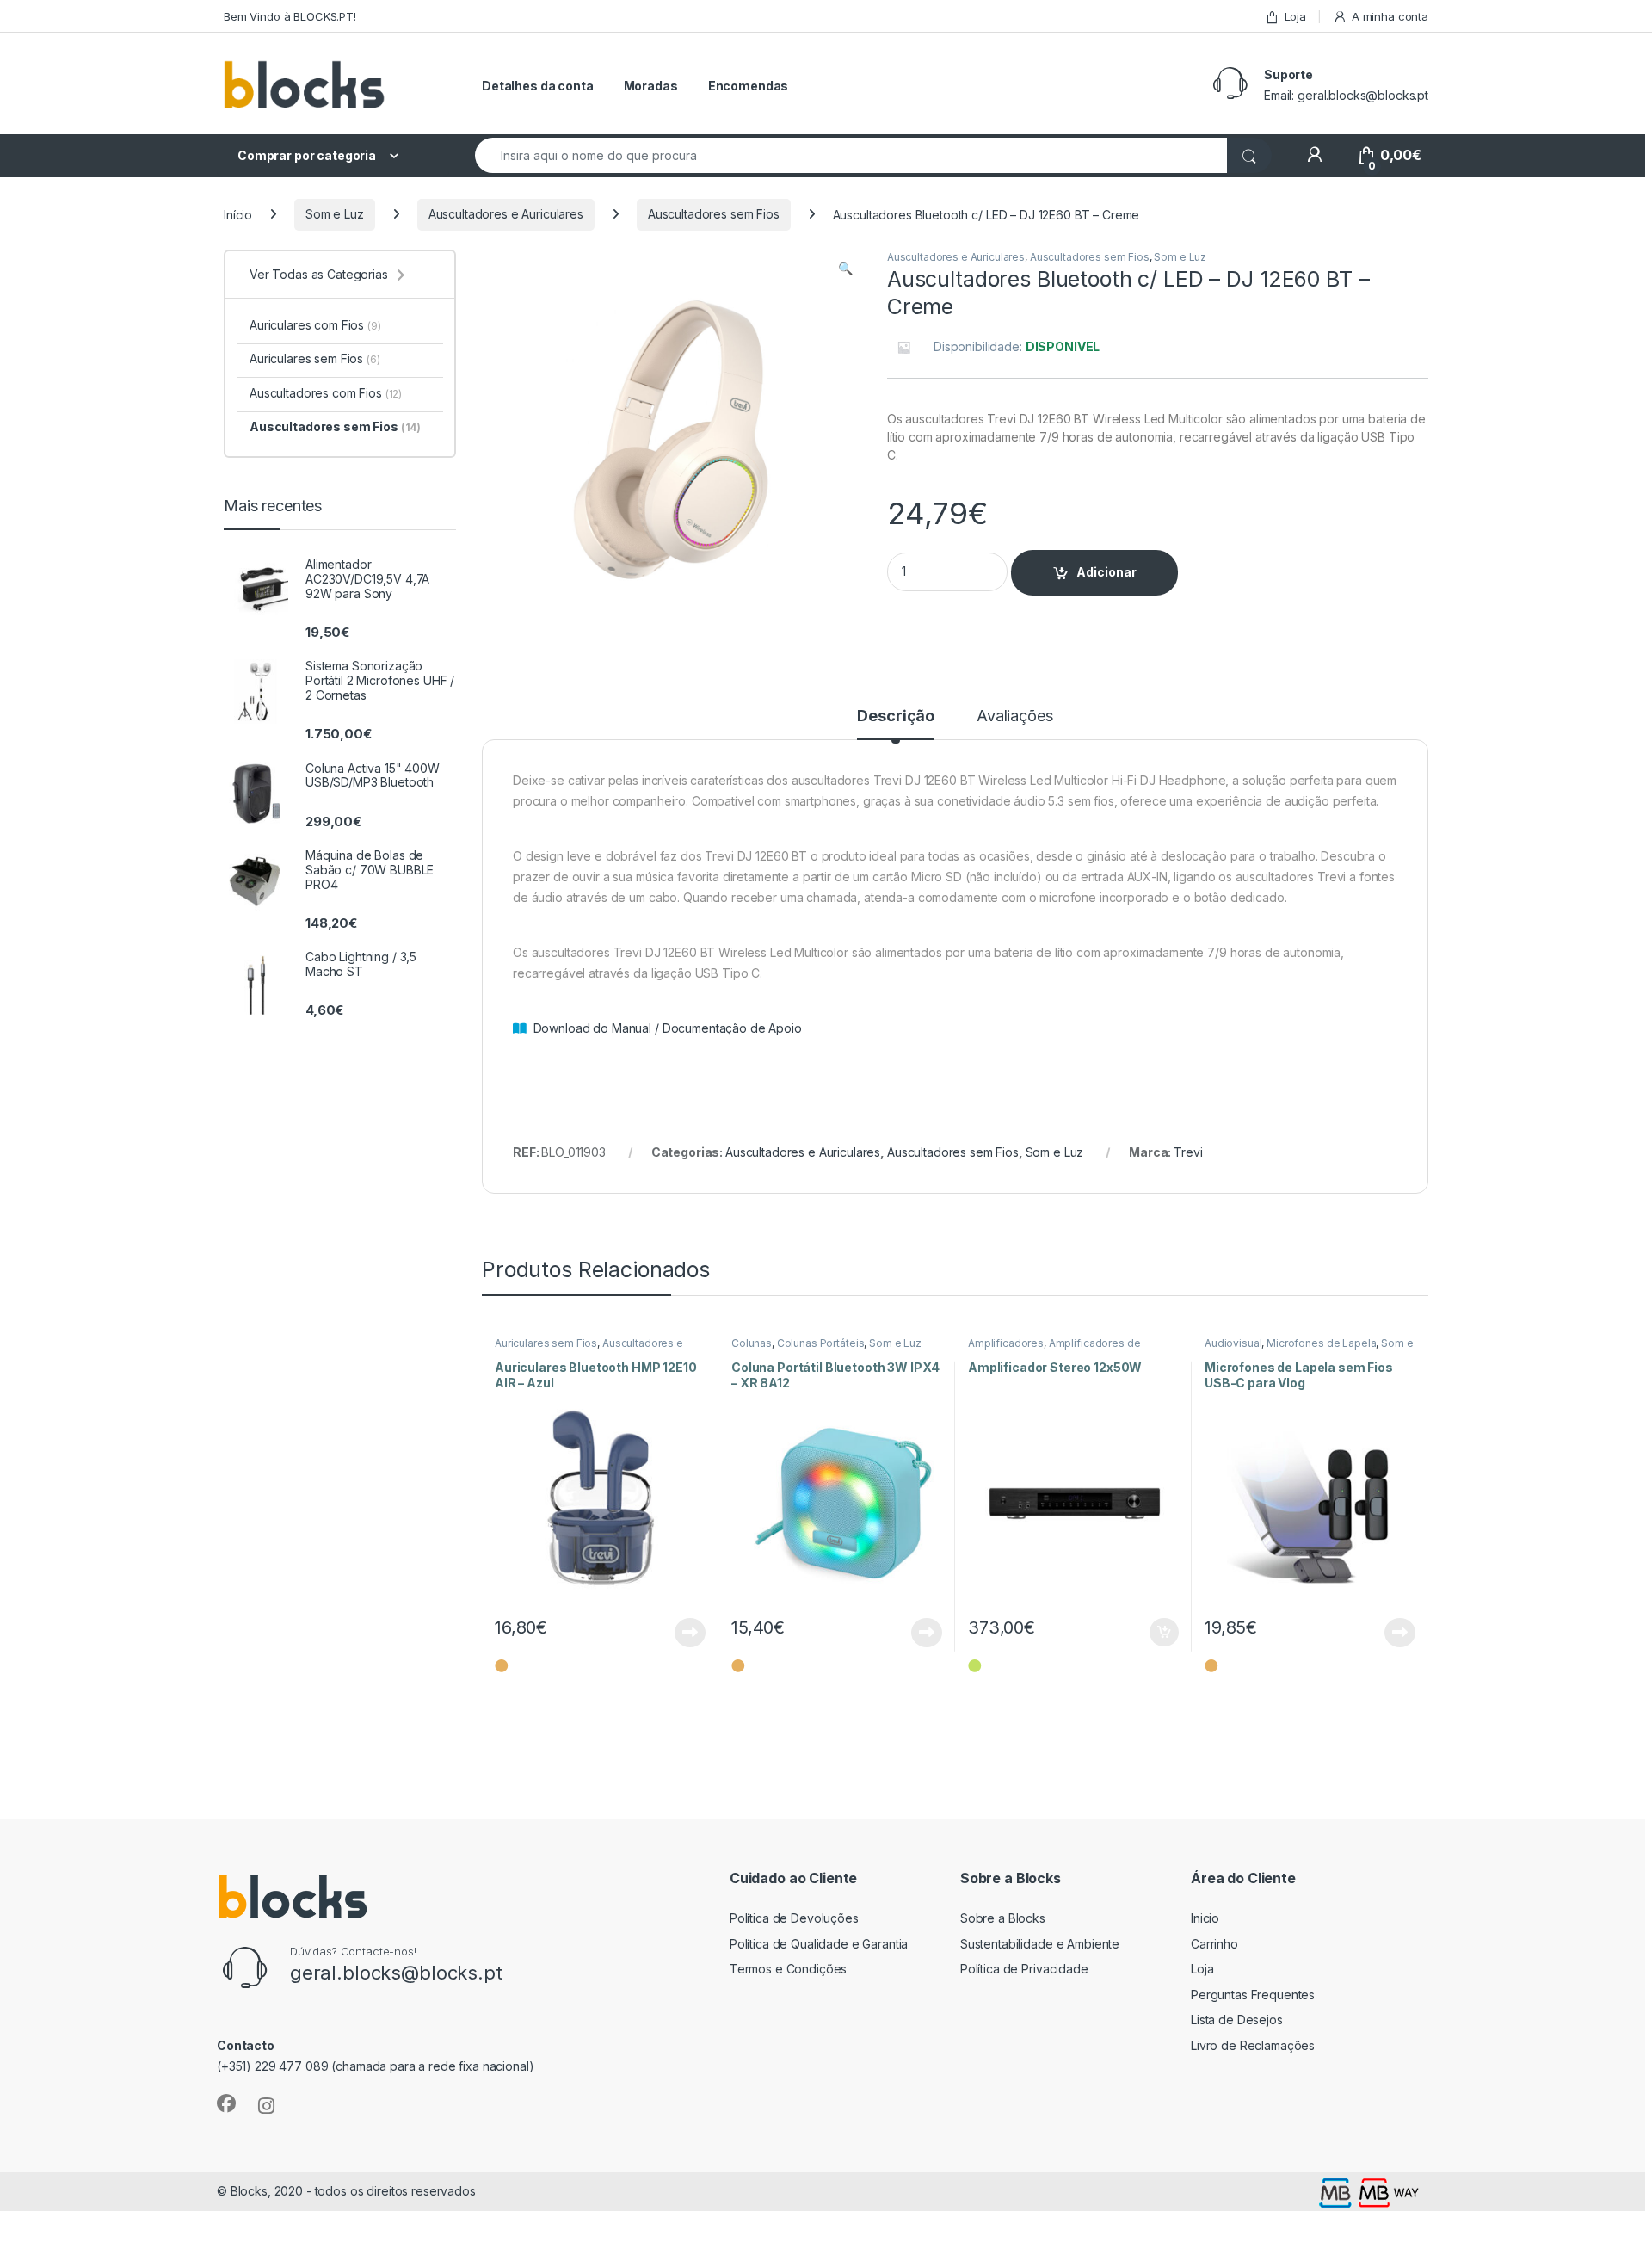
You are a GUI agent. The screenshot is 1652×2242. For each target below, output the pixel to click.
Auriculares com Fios (315, 325)
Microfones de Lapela (1321, 1343)
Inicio (1205, 1918)
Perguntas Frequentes (1253, 1995)
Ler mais (690, 1633)
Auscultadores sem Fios (714, 214)
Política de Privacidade (1024, 1969)
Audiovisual (1233, 1343)
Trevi (1188, 1152)
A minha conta (1390, 16)
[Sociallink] (226, 2103)
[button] (845, 269)
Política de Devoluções (794, 1918)
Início (238, 214)
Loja (1295, 16)
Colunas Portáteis (821, 1343)
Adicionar (1106, 572)
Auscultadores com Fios (326, 393)
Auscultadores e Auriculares (506, 214)
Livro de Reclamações (1253, 2045)
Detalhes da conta (538, 86)
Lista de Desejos (1237, 2020)
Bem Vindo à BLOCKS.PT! (290, 16)
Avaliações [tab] (1015, 716)
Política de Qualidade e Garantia (819, 1944)
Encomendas (749, 86)
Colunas (752, 1343)
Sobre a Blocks (1003, 1918)
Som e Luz (335, 214)
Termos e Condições (788, 1969)
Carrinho (1214, 1944)
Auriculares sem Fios (546, 1343)
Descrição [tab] (896, 716)
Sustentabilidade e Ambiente (1040, 1944)
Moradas (651, 86)
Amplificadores (1006, 1343)
